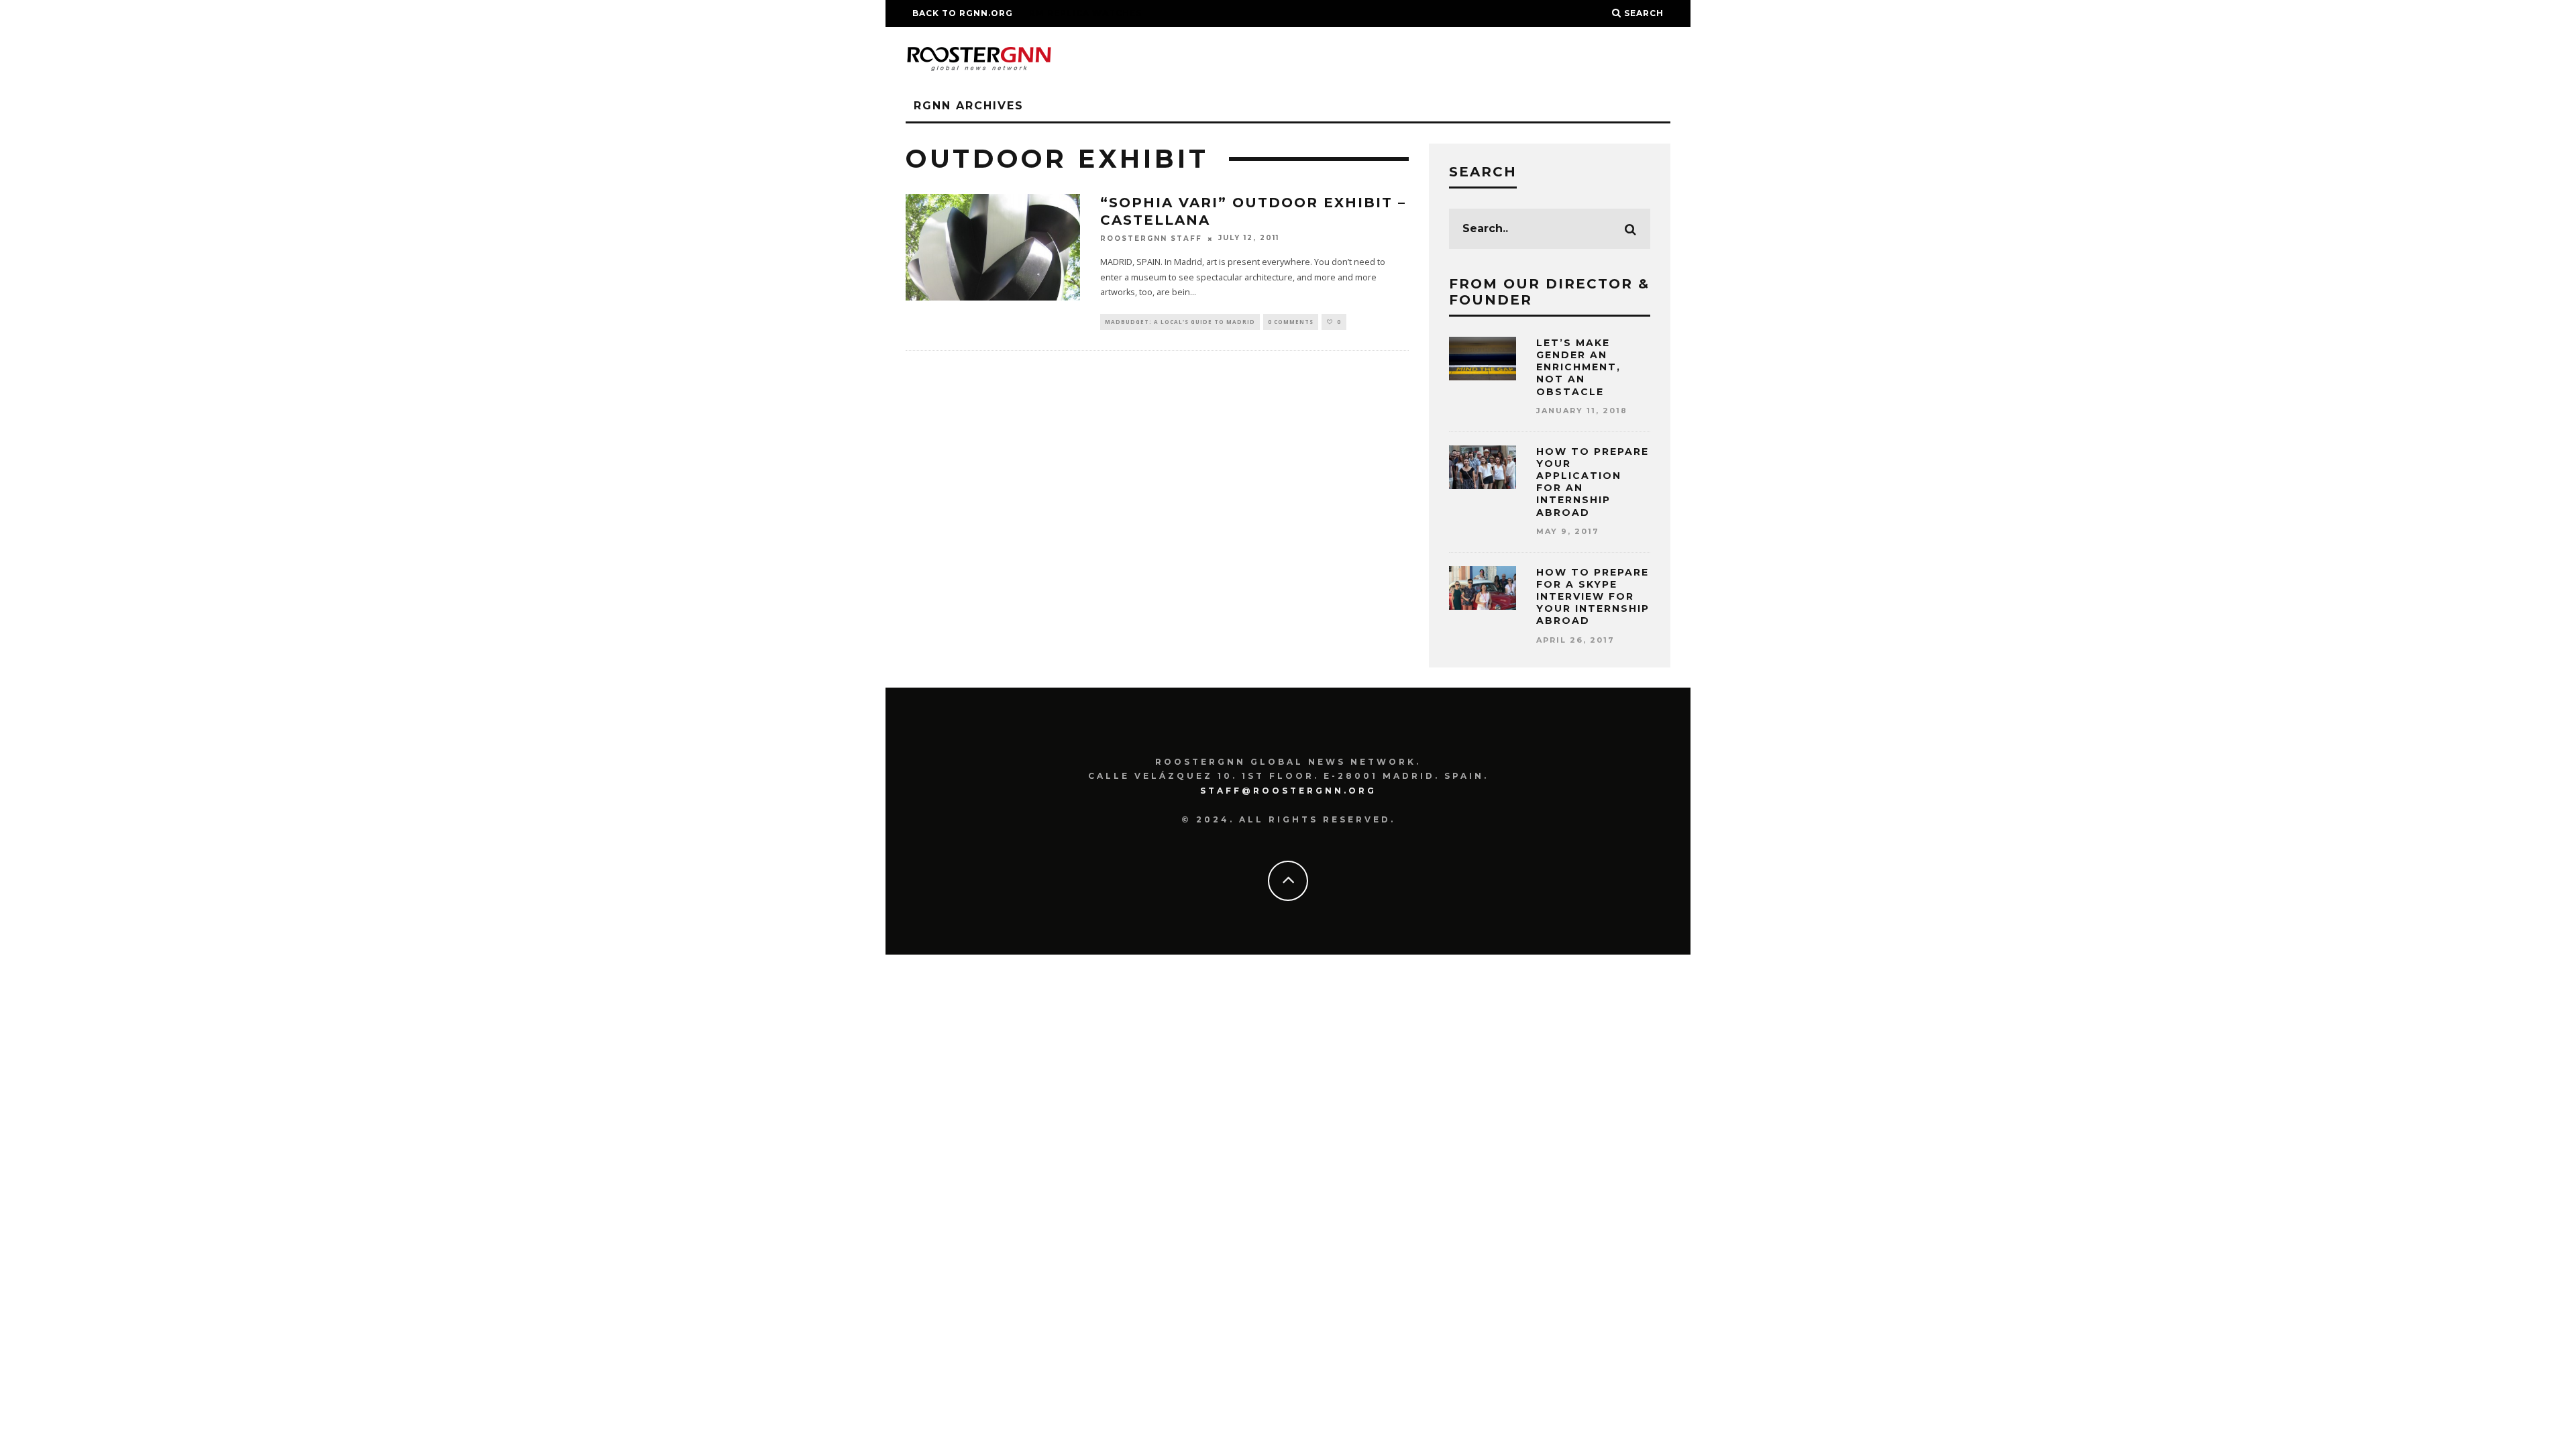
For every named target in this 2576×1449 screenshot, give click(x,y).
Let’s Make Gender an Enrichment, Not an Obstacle (1578, 367)
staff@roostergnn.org (1288, 791)
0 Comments (1291, 322)
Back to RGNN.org (963, 13)
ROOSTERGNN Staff (1151, 238)
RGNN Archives (969, 106)
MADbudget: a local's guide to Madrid (1180, 322)
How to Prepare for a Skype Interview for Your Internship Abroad (1593, 597)
